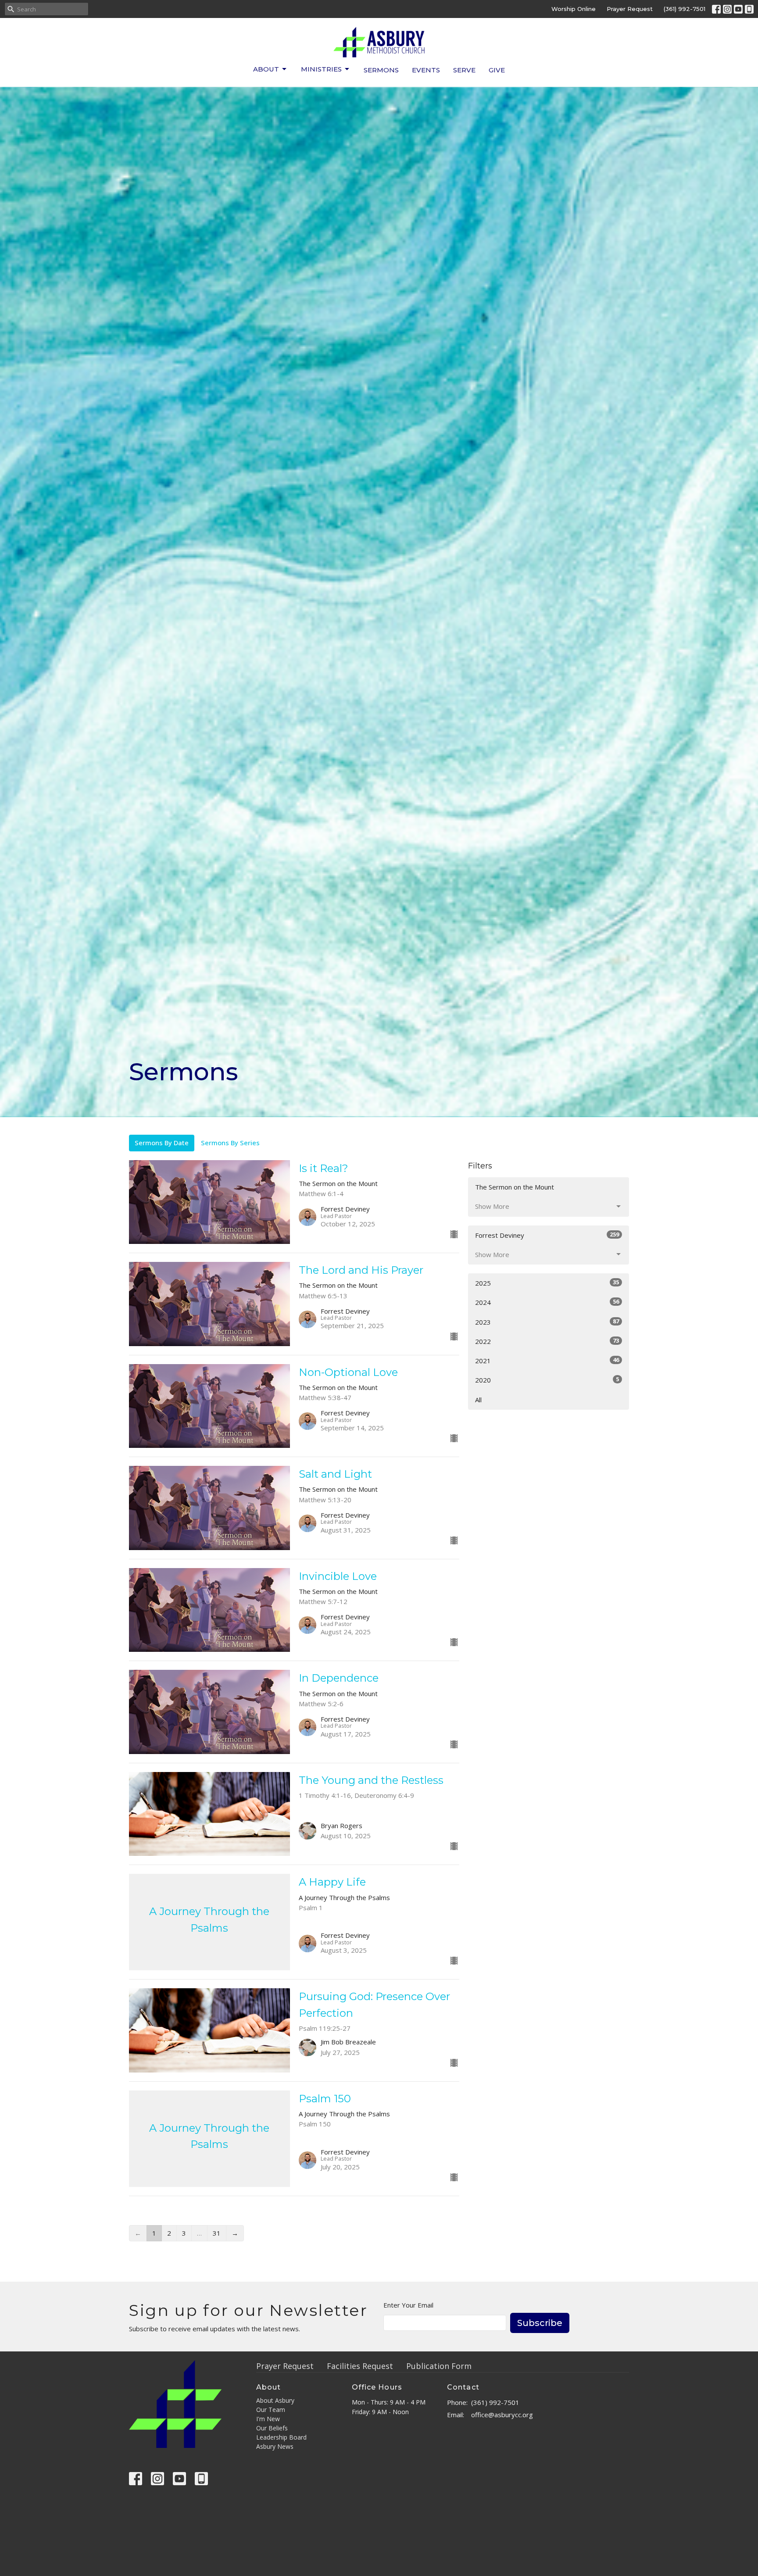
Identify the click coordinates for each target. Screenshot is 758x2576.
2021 (547, 1360)
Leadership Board (281, 2437)
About (266, 69)
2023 (547, 1322)
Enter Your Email (408, 2305)
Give (497, 70)
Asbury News (275, 2446)
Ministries (321, 69)
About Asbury (275, 2400)
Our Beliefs (272, 2428)
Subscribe (540, 2323)
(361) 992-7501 (685, 9)
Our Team (271, 2410)
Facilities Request (360, 2366)
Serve (464, 70)
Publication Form (439, 2366)
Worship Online (574, 9)
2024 (547, 1302)
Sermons (381, 70)
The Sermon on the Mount (515, 1187)
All (478, 1400)
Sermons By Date (162, 1143)
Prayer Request (630, 9)
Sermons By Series (230, 1143)
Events (426, 70)
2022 (547, 1341)
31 (217, 2233)
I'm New (268, 2419)
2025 (547, 1283)
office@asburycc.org (502, 2415)
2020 (547, 1380)
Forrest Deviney (547, 1235)
